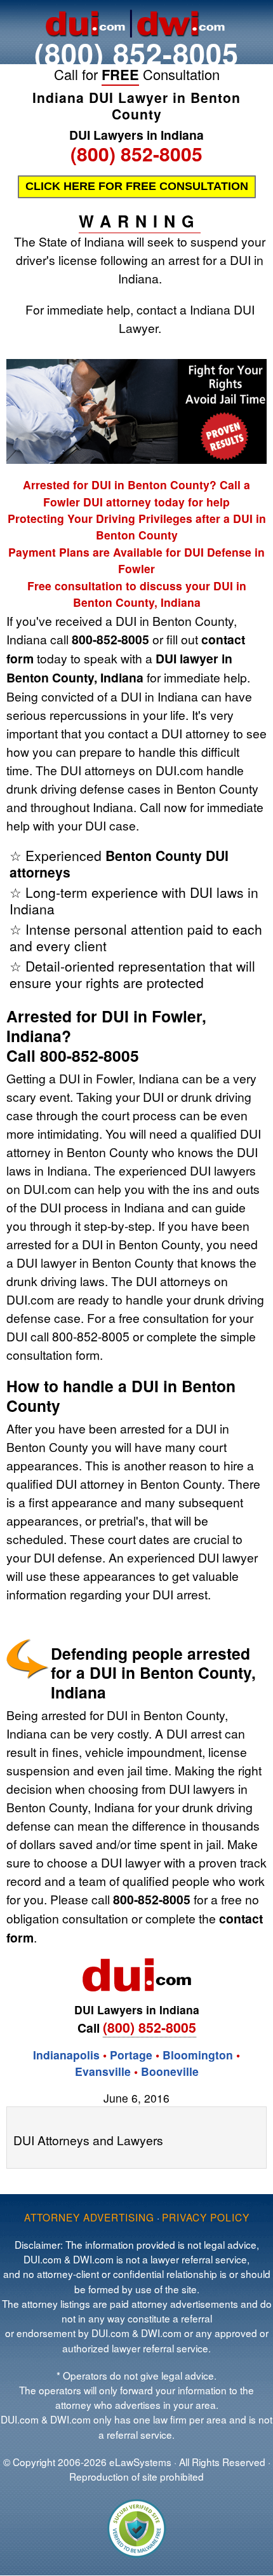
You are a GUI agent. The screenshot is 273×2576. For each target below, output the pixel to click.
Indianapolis (66, 2055)
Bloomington (198, 2055)
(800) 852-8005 (136, 53)
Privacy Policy (206, 2217)
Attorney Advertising (89, 2217)
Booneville (170, 2071)
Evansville (103, 2071)
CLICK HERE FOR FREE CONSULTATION (137, 186)
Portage (131, 2055)
